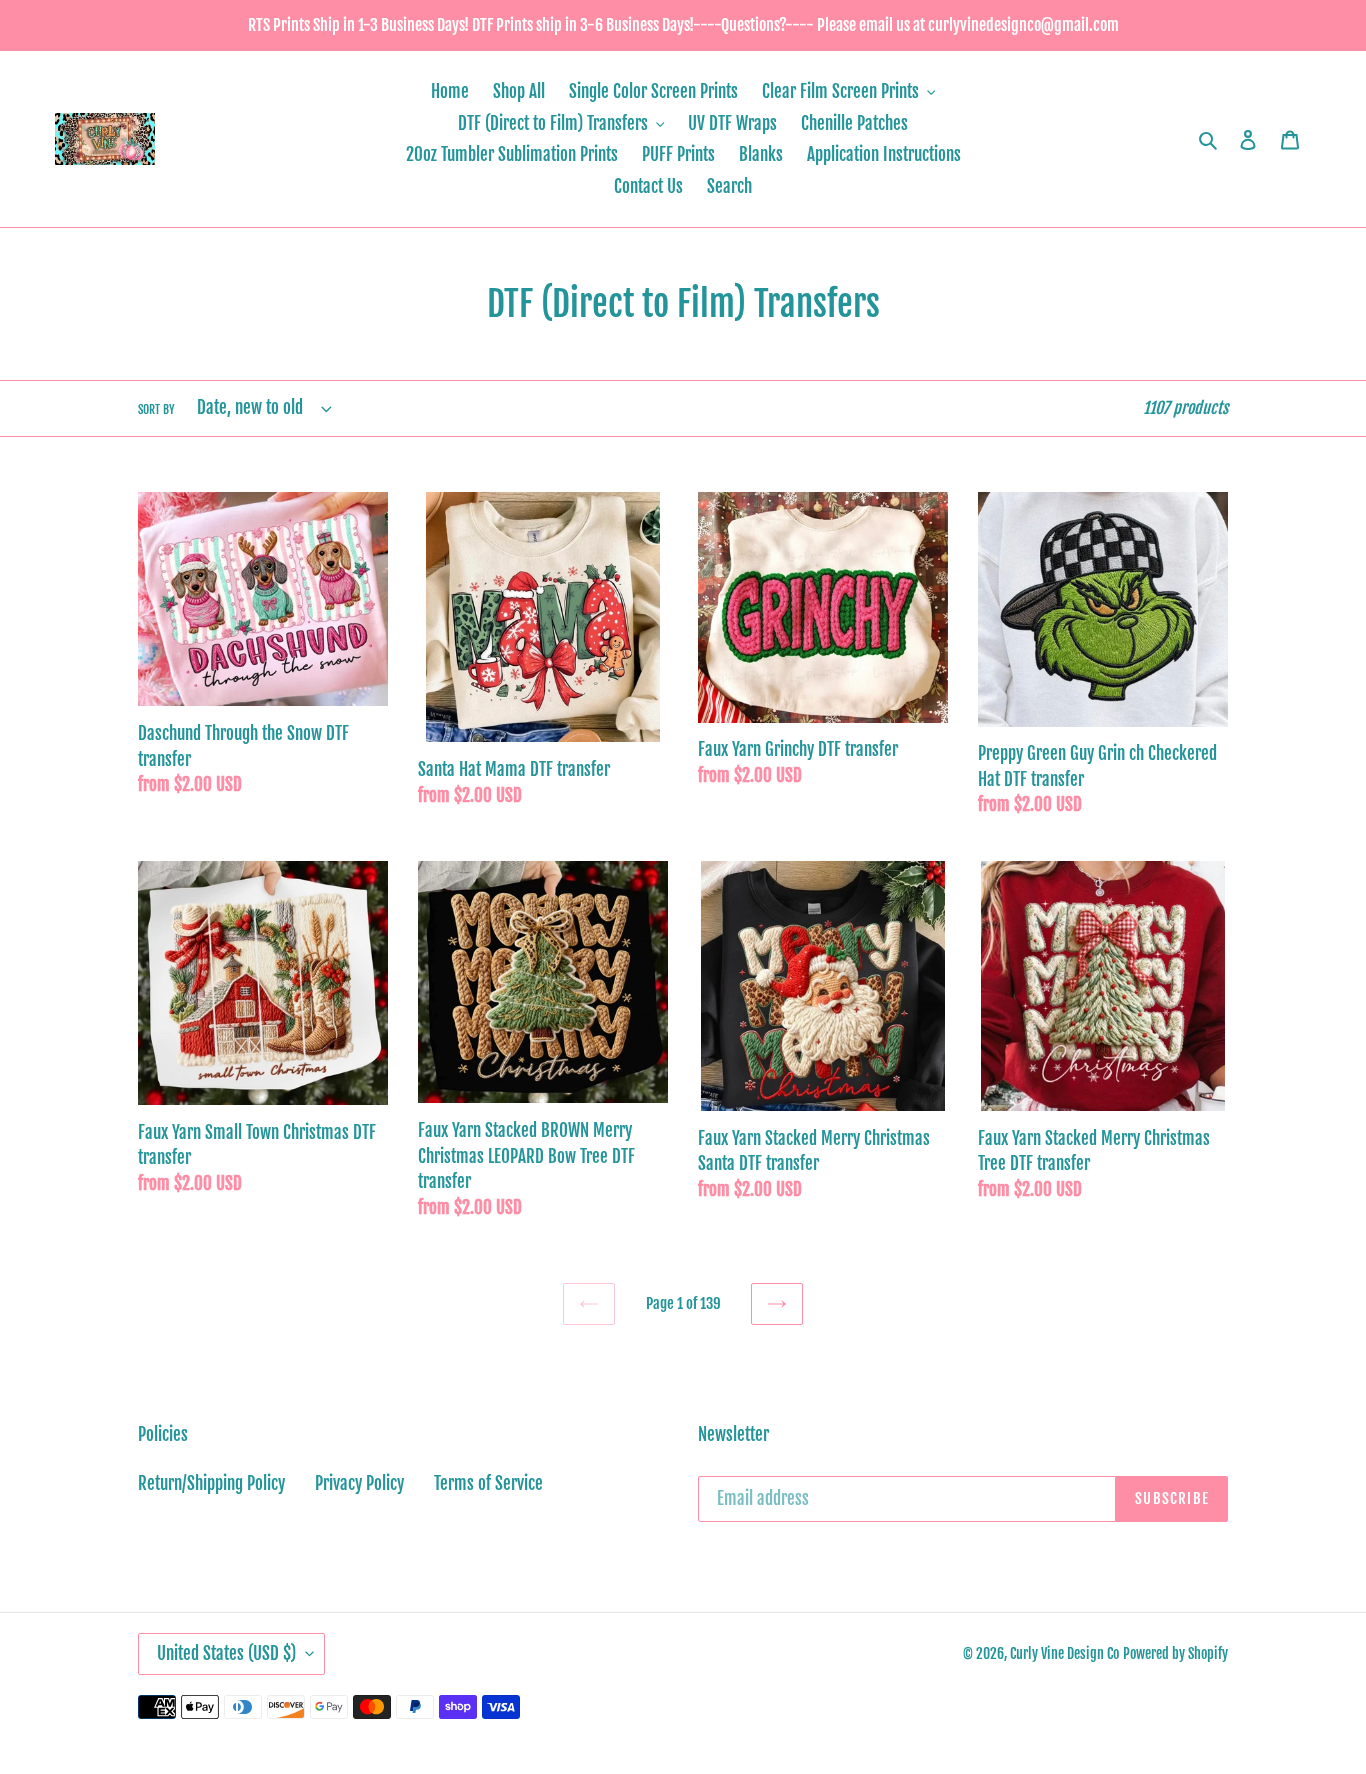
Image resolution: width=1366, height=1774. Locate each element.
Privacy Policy (359, 1483)
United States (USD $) (226, 1653)
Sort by (156, 409)
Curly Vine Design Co (1064, 1653)
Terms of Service (488, 1483)
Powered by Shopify (1175, 1653)
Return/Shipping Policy (211, 1483)
